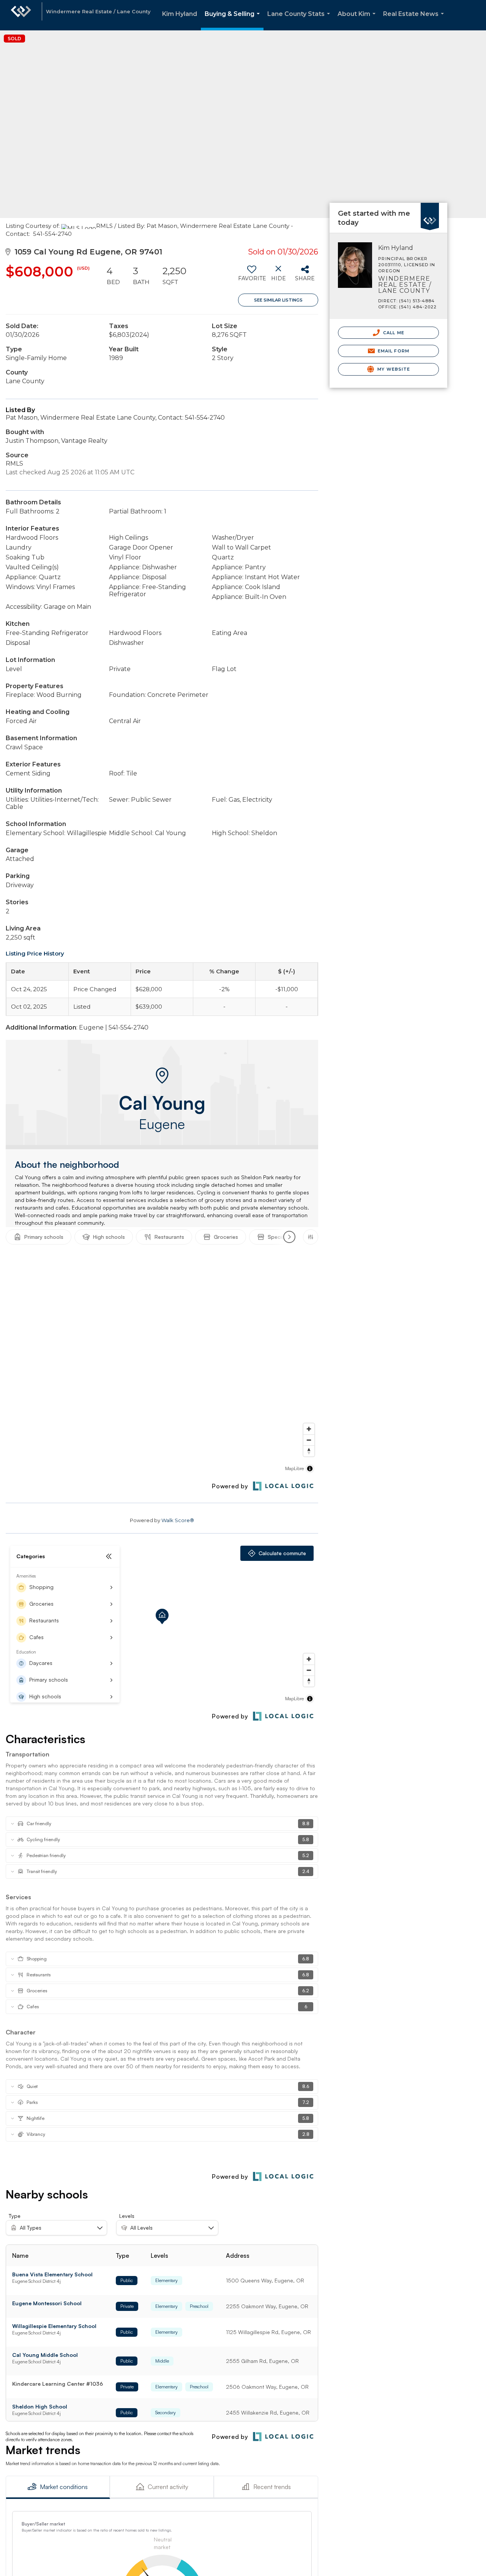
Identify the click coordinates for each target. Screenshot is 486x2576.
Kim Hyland (180, 14)
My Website (393, 369)
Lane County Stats (300, 20)
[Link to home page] (21, 15)
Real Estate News (415, 20)
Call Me (393, 333)
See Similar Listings (278, 300)
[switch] (252, 276)
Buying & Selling (234, 20)
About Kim (358, 20)
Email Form (393, 351)
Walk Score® (178, 1520)
